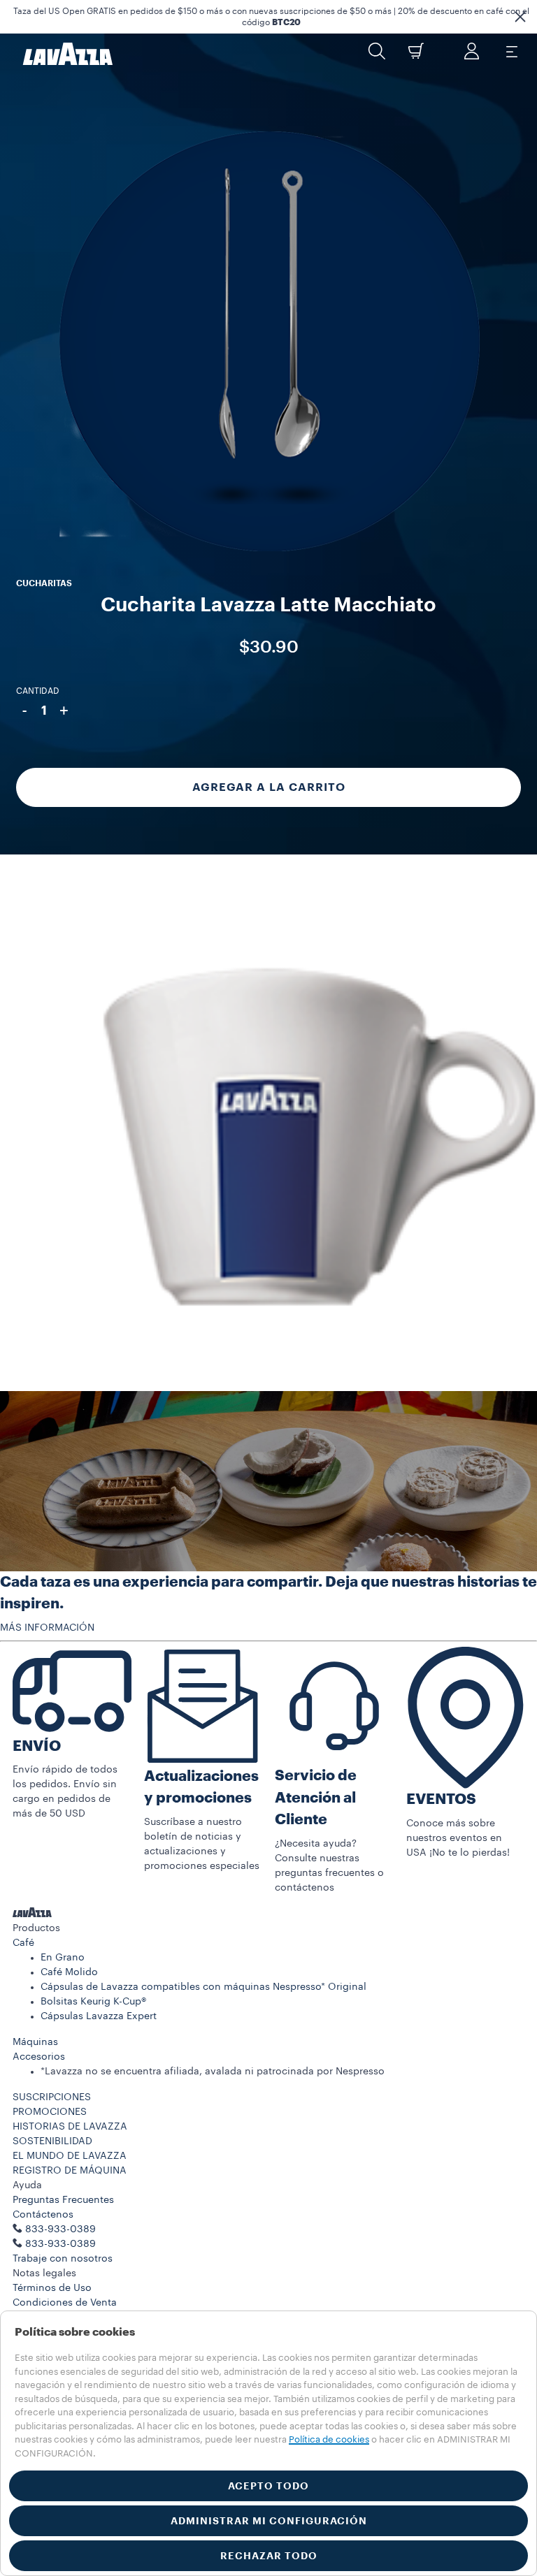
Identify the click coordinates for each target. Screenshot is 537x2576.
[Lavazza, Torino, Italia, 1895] (59, 54)
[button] (520, 17)
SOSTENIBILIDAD (52, 2141)
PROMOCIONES (50, 2112)
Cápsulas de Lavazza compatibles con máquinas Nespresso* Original (203, 1987)
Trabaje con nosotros (63, 2259)
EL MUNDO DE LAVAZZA (70, 2156)
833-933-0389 (60, 2244)
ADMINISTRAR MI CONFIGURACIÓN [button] (269, 2521)
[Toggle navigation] (511, 51)
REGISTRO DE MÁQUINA (70, 2171)
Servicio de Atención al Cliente (316, 1798)
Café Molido (69, 1972)
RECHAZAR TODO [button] (269, 2556)
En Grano (63, 1958)
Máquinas (35, 2042)
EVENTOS (441, 1799)
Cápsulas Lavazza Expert (99, 2016)
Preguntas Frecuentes (63, 2200)
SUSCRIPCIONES (52, 2097)
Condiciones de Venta (65, 2303)
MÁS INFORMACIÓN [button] (47, 1628)
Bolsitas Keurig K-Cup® (93, 2002)
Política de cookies (329, 2439)
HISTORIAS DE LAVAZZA (70, 2127)
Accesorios (39, 2057)
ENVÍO (37, 1746)
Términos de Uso (52, 2288)
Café (23, 1943)
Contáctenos (43, 2215)
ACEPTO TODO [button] (268, 2486)
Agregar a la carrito (269, 787)
